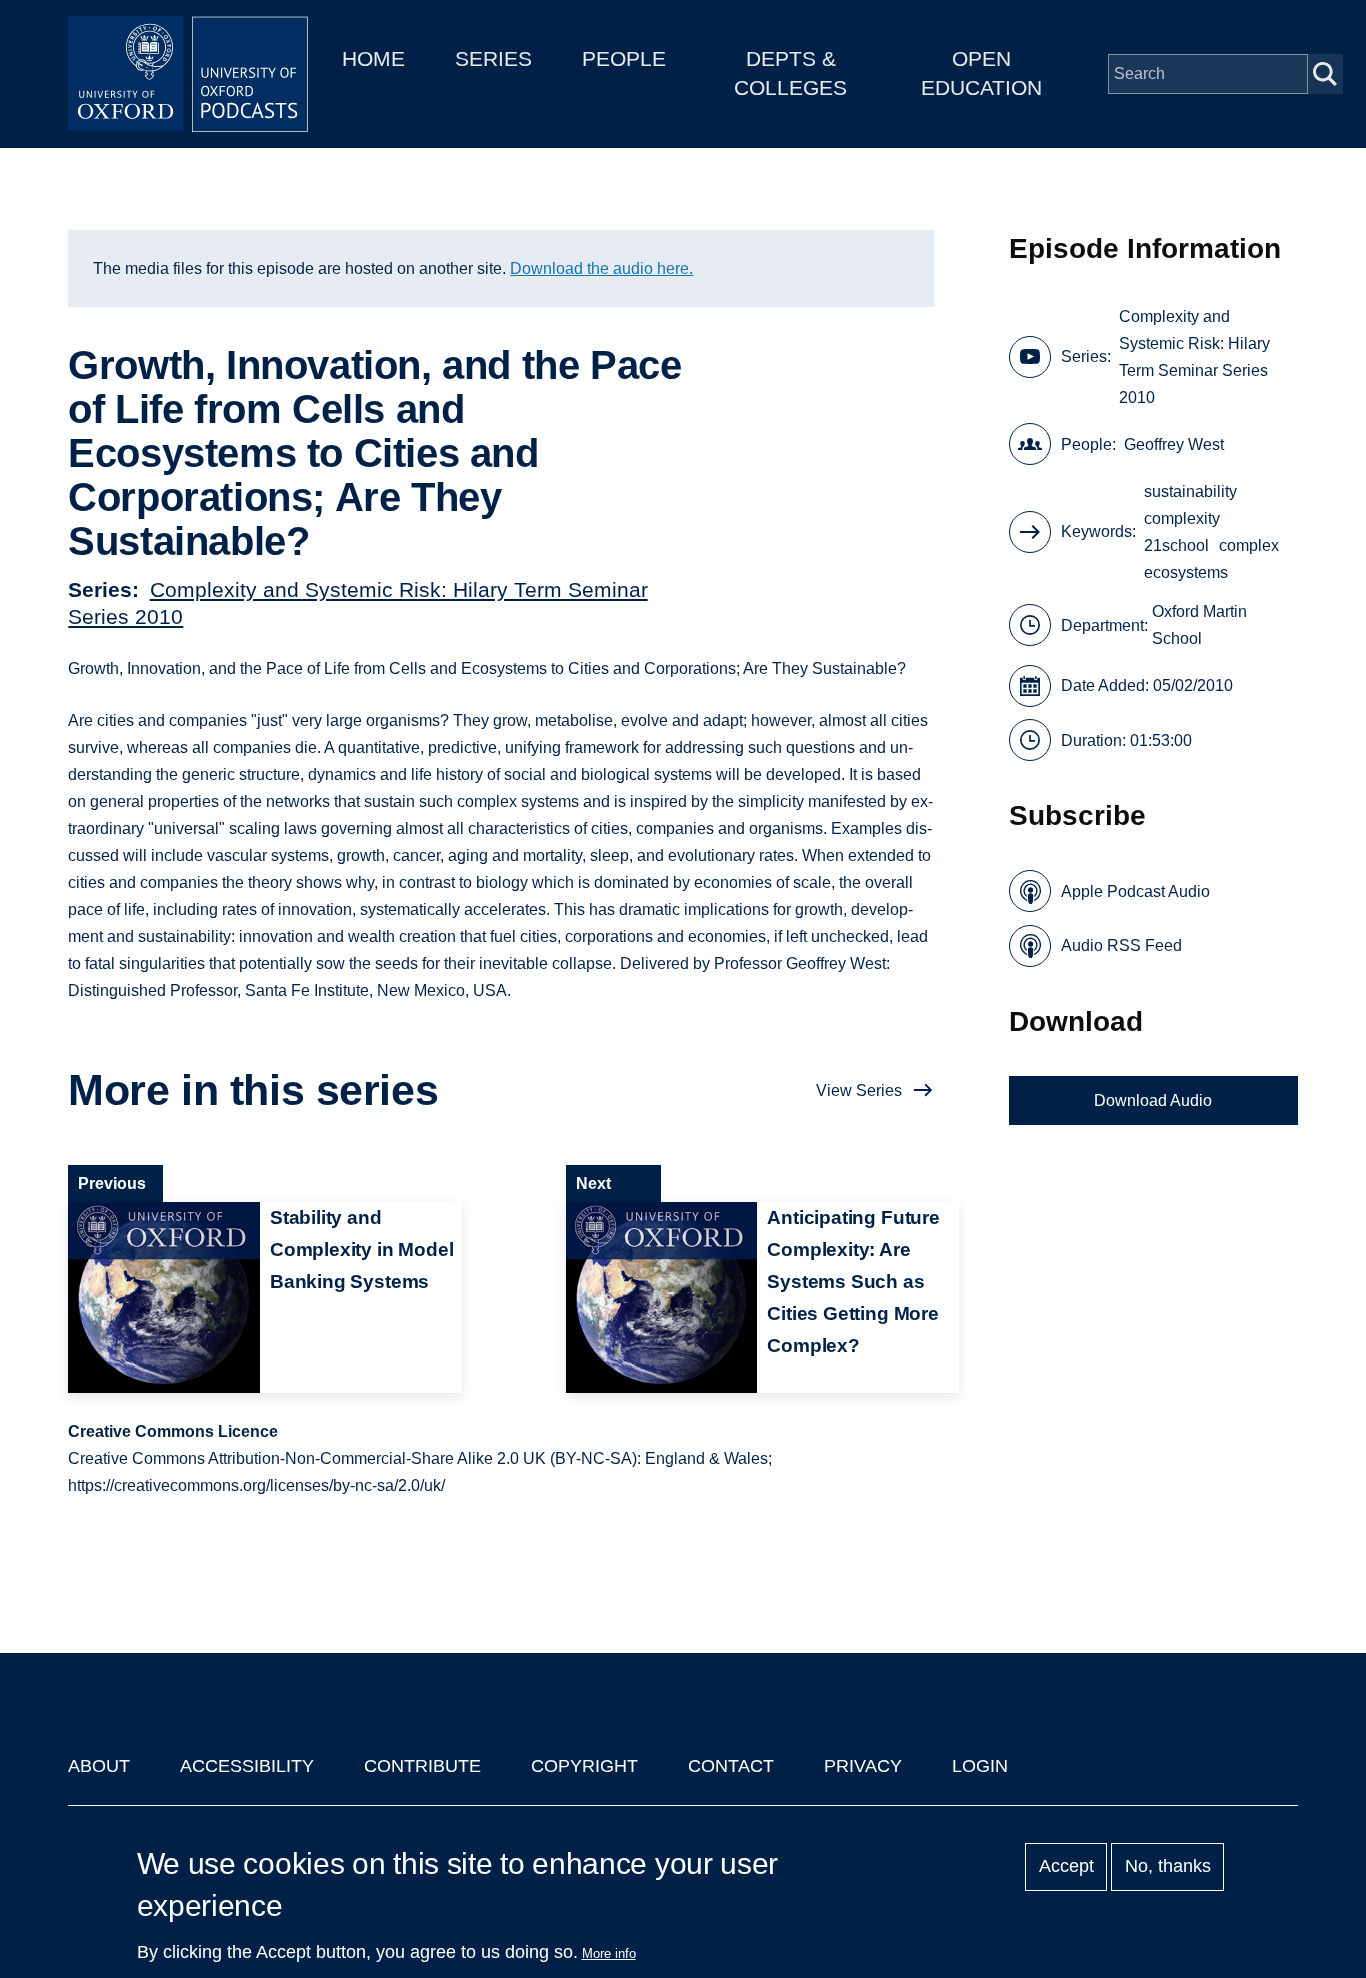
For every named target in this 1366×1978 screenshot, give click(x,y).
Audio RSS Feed (1121, 945)
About (99, 1766)
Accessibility (247, 1766)
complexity (1182, 518)
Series (493, 58)
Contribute (422, 1766)
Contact (731, 1766)
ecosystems (1186, 572)
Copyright (584, 1766)
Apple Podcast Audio (1135, 891)
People (624, 58)
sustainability (1190, 491)
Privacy (863, 1766)
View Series (859, 1090)
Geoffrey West (1174, 444)
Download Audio (1153, 1100)
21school (1176, 545)
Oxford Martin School (1199, 625)
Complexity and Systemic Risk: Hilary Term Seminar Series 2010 (1194, 357)
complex (1249, 545)
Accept (1066, 1867)
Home (373, 58)
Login (980, 1766)
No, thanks (1168, 1867)
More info (609, 1953)
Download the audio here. (601, 268)
